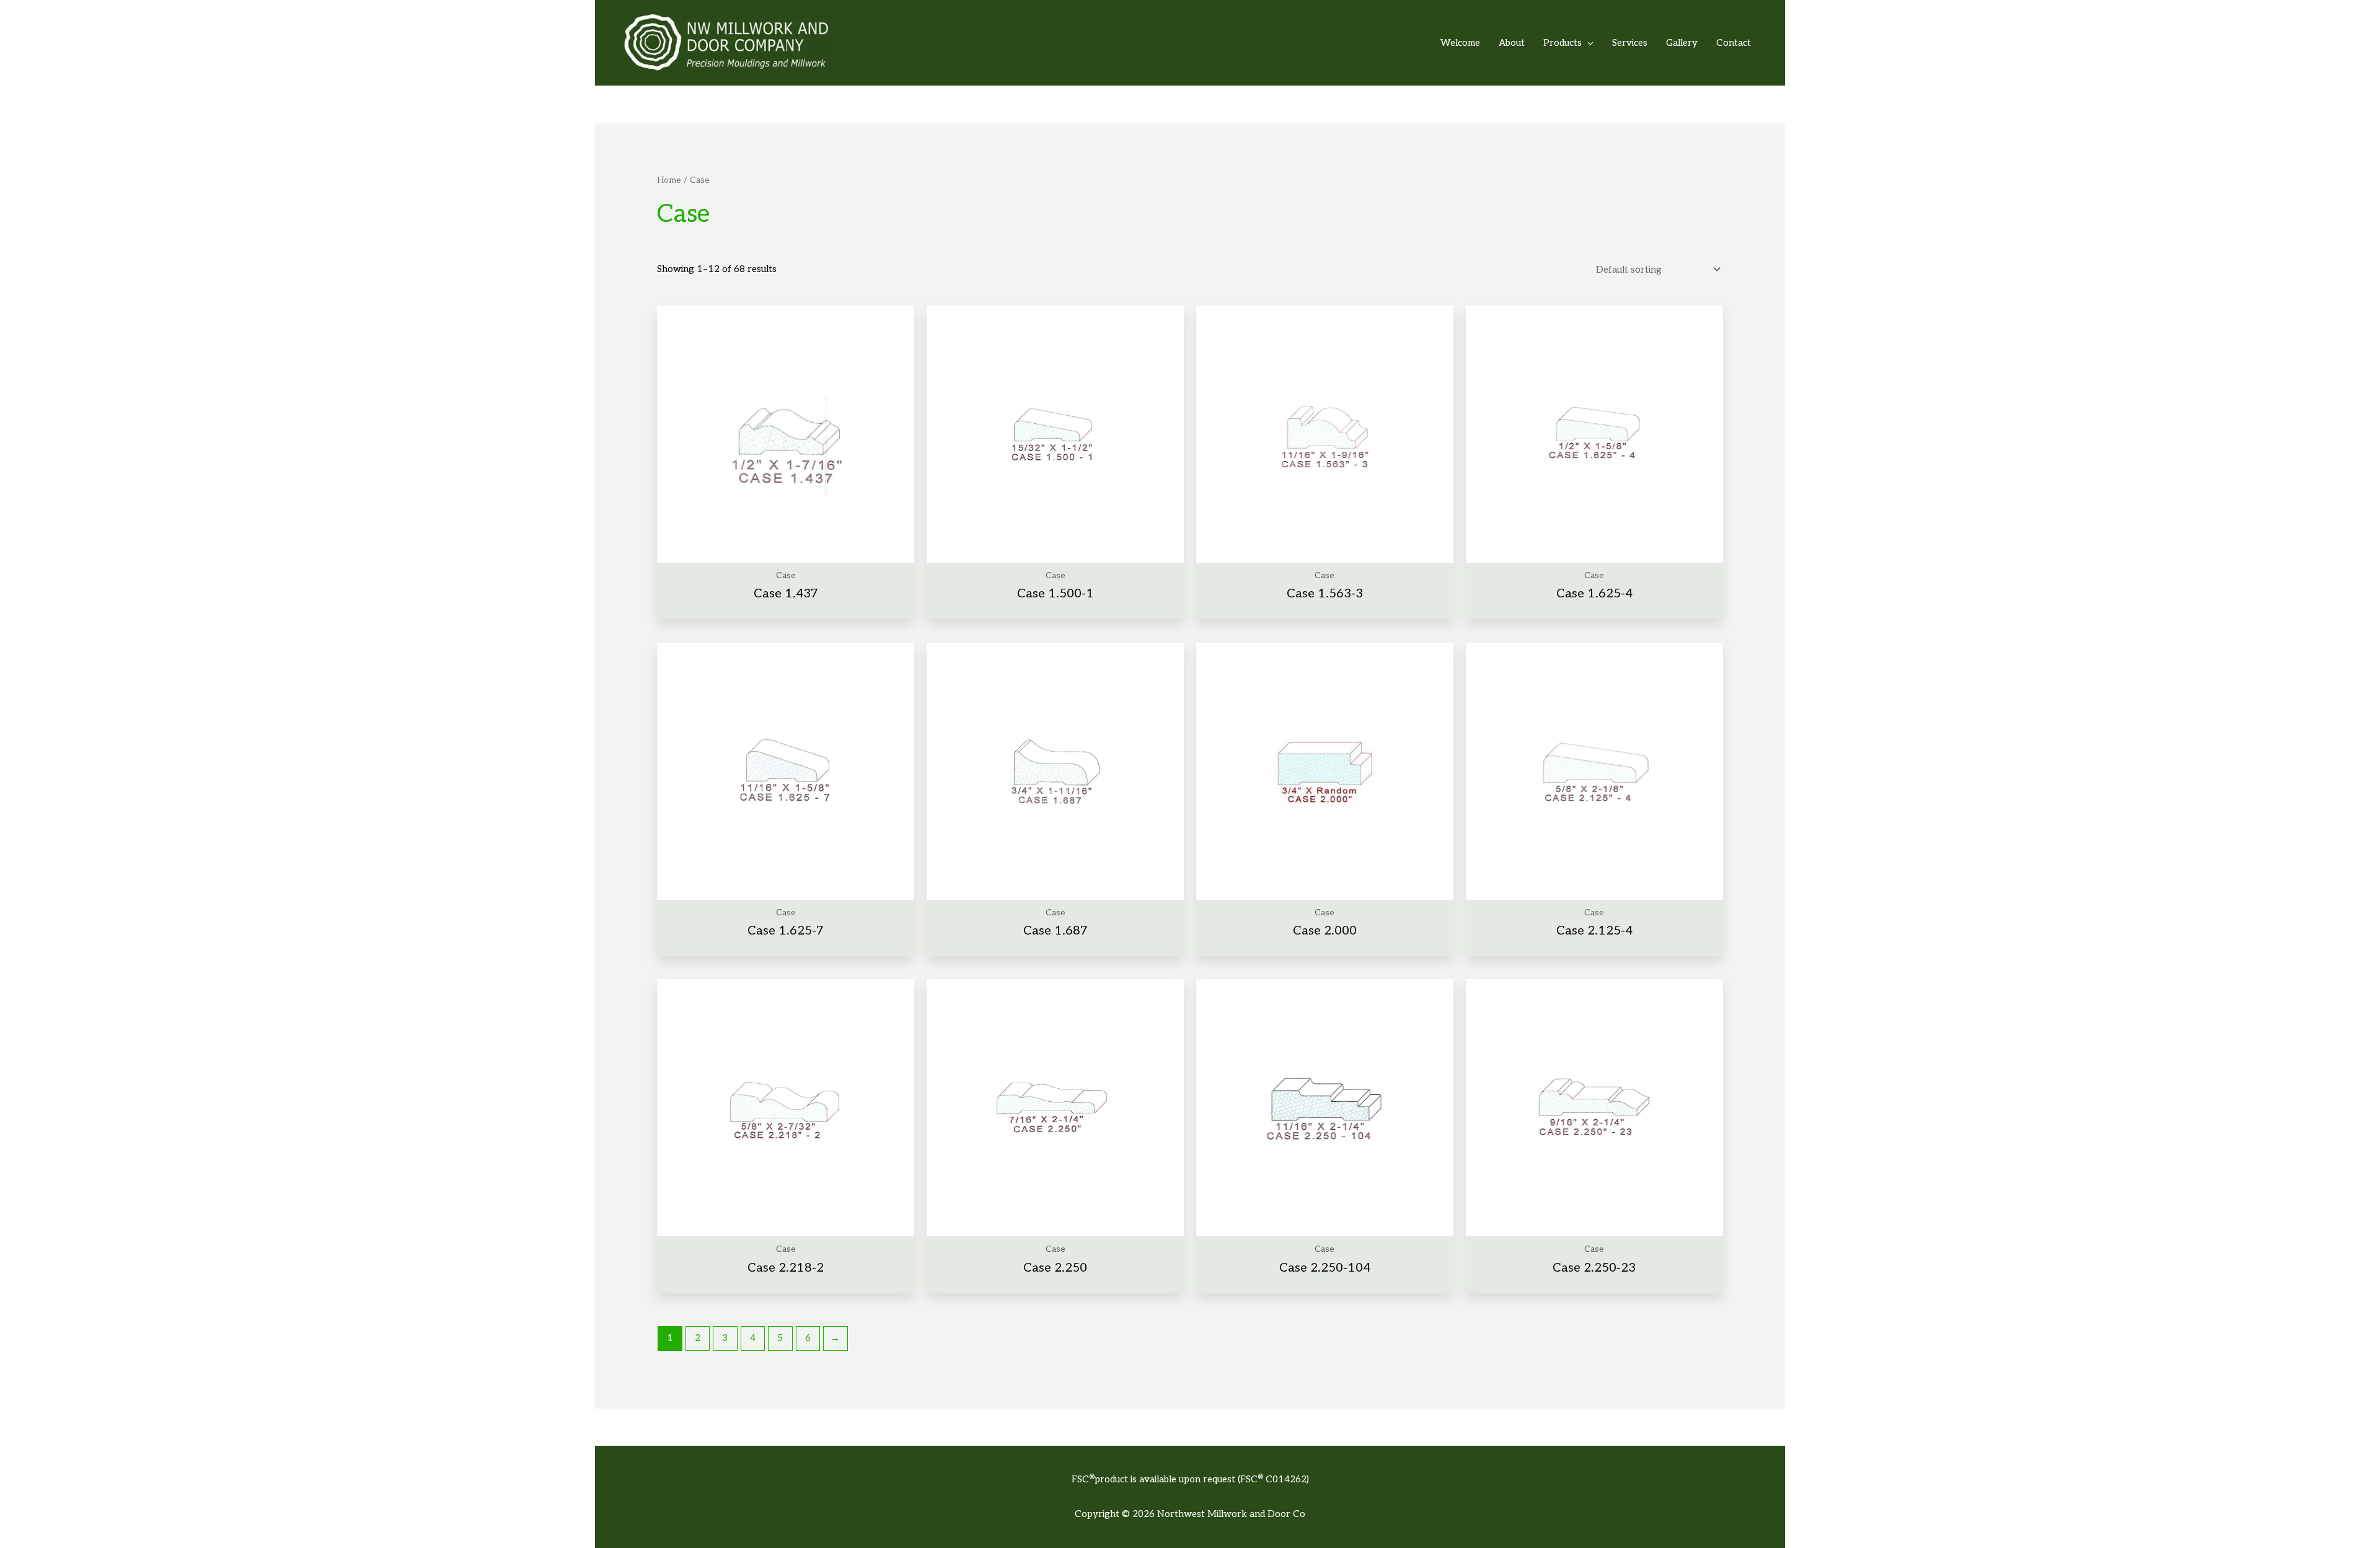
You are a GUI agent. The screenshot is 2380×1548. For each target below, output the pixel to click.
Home (669, 180)
